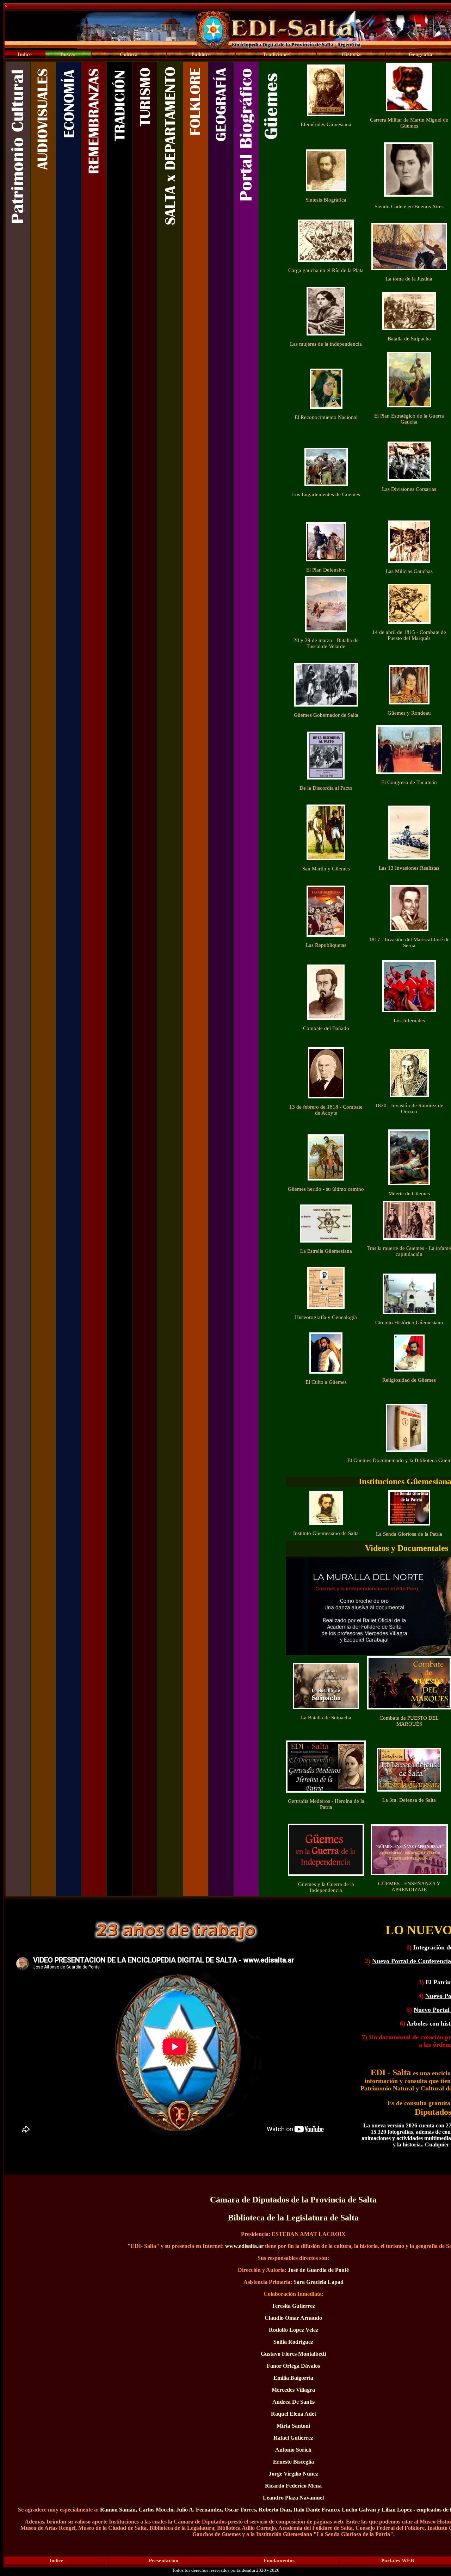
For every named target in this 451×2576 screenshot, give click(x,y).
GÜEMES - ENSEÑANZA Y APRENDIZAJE (409, 1887)
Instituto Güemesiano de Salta (326, 1533)
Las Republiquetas (326, 945)
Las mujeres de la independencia (326, 344)
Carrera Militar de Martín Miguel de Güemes (409, 123)
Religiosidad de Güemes (409, 1380)
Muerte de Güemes (409, 1194)
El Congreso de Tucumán (409, 782)
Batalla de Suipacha (409, 339)
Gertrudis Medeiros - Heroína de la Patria (326, 1804)
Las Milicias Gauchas (409, 571)
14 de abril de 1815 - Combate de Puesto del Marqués (409, 635)
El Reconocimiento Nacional (326, 417)
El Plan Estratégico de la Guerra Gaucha (409, 419)
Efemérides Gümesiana (326, 124)
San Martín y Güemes (326, 869)
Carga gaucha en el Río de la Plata (326, 270)
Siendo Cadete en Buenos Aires (409, 207)
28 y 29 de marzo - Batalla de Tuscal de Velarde (326, 643)
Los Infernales (409, 1021)
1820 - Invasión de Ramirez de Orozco (409, 1108)
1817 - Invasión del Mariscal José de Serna (409, 942)
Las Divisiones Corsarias (409, 489)
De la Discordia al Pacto (326, 788)
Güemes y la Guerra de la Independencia (326, 1887)
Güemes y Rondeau (409, 713)
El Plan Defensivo (326, 570)
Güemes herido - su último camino (326, 1189)
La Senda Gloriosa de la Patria (409, 1534)
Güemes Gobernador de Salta (326, 715)
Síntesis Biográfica (326, 200)
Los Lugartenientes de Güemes (326, 494)
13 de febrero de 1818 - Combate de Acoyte (326, 1110)
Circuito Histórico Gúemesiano (409, 1323)
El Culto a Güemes (326, 1382)
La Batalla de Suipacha (326, 1718)
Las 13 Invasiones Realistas (409, 868)
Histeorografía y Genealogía (326, 1317)
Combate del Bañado (326, 1028)
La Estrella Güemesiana (326, 1251)
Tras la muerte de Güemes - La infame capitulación (409, 1251)
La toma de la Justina (409, 279)
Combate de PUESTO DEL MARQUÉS (409, 1721)
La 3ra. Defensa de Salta (409, 1800)
